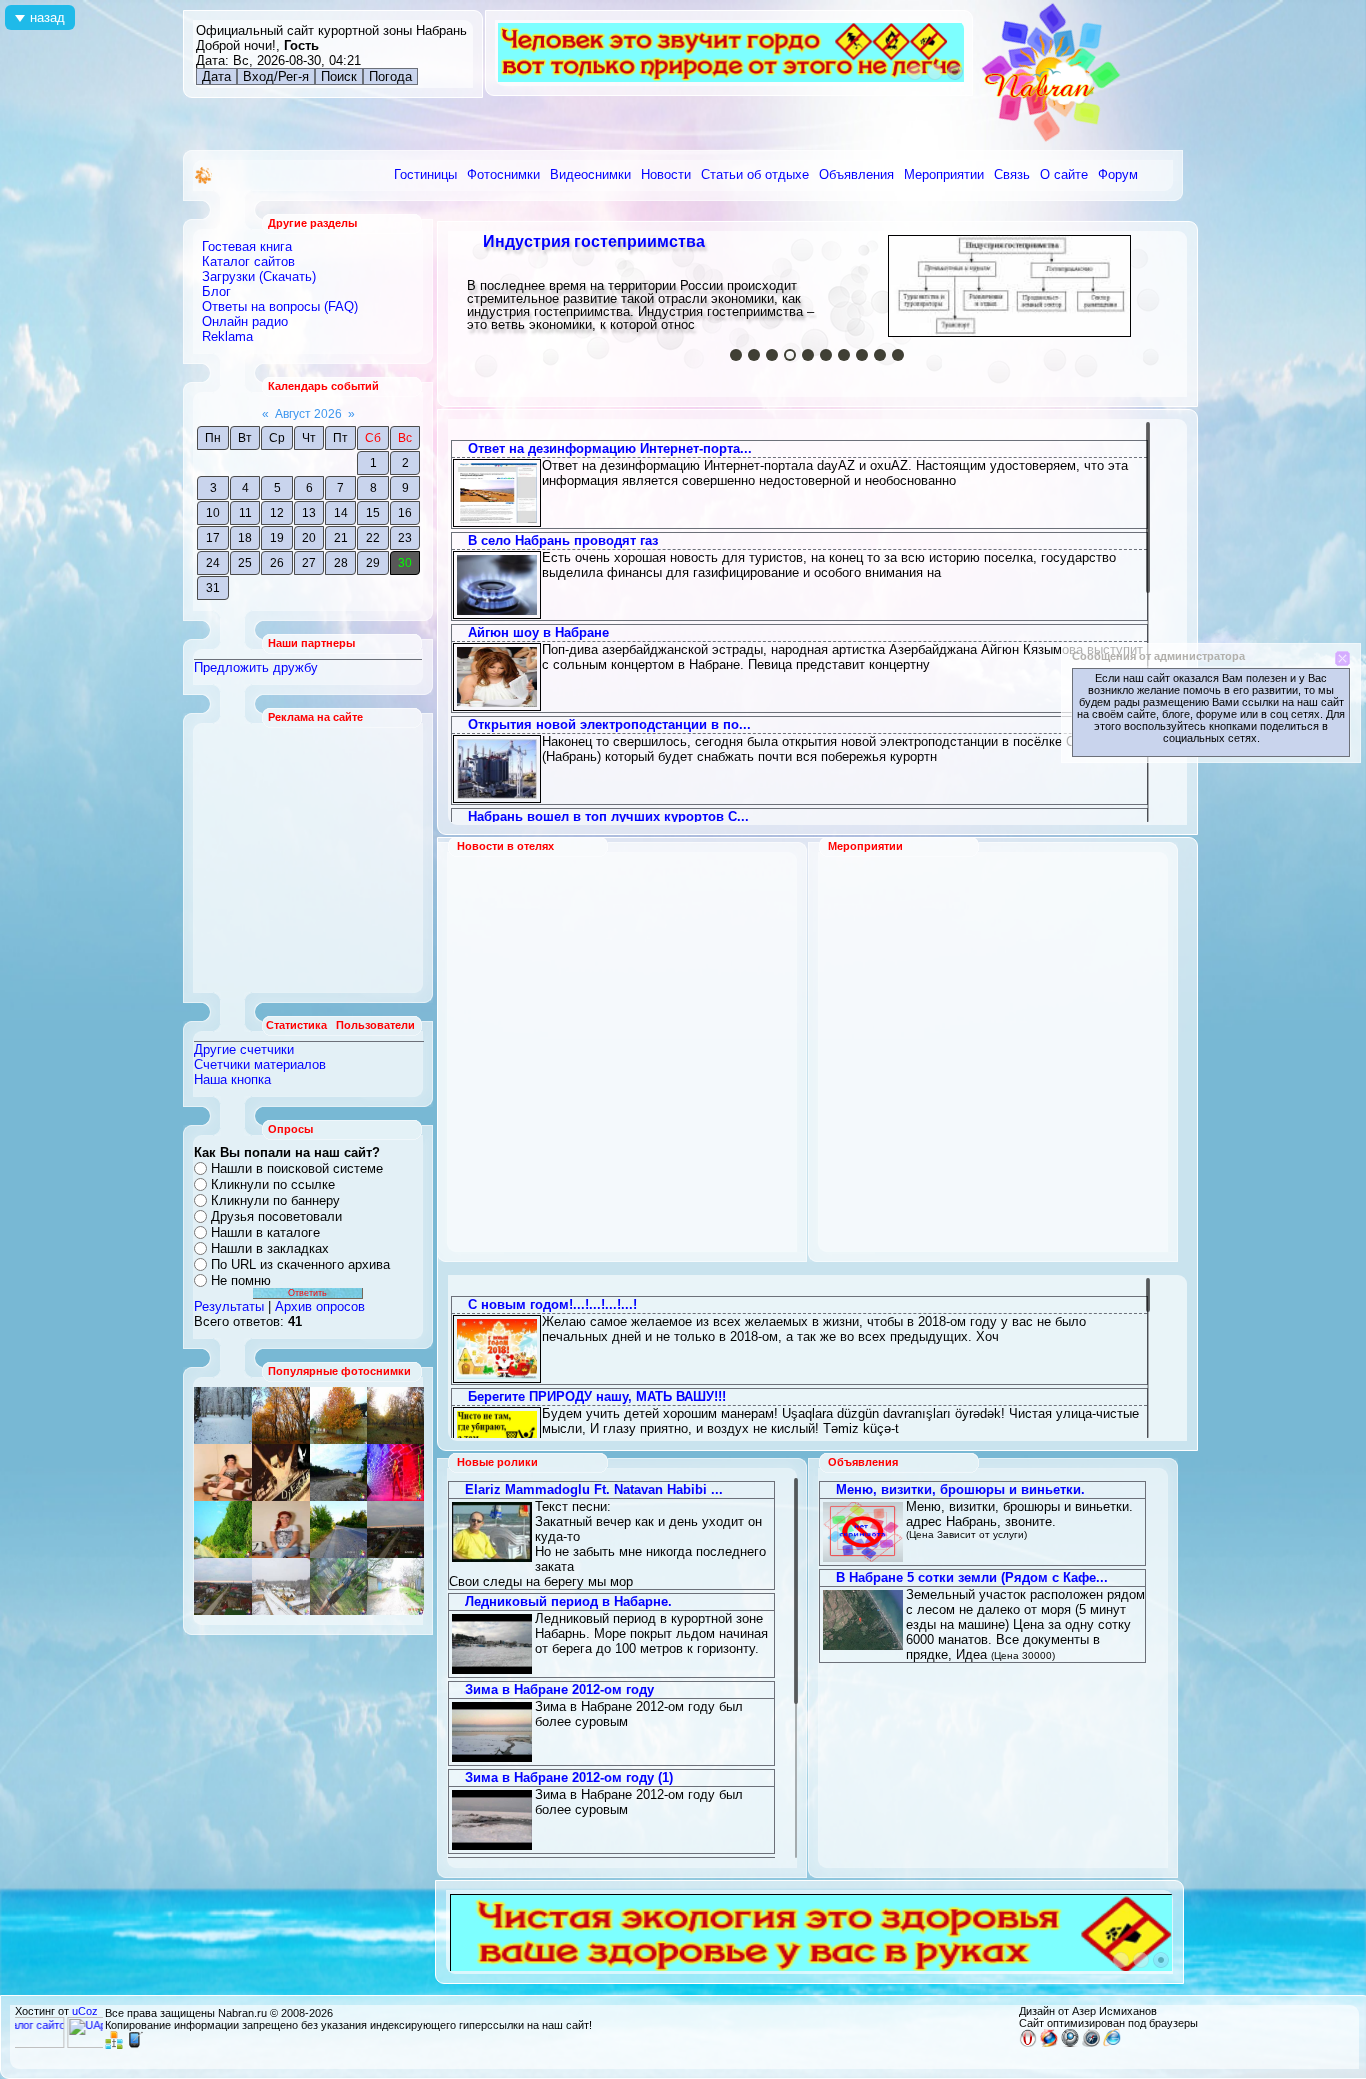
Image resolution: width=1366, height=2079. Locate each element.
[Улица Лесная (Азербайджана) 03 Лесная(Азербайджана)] (281, 1472)
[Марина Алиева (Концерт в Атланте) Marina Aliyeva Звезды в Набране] (395, 1472)
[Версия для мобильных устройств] (135, 2045)
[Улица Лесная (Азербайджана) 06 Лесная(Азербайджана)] (338, 1586)
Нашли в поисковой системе (297, 1168)
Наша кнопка (232, 1079)
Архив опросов (320, 1306)
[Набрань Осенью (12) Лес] (395, 1415)
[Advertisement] (309, 858)
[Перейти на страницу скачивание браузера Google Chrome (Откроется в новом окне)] (1070, 2043)
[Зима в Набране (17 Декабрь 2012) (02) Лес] (223, 1415)
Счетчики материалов (260, 1064)
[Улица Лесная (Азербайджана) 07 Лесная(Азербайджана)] (395, 1586)
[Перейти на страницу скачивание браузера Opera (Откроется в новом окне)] (1028, 2043)
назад (47, 17)
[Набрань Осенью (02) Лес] (281, 1415)
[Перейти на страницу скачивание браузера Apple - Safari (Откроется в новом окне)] (1091, 2043)
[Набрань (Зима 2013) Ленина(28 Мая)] (281, 1586)
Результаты (229, 1306)
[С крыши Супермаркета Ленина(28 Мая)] (223, 1472)
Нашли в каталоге (265, 1232)
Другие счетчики (244, 1049)
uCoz (85, 2011)
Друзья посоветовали (276, 1216)
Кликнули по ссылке (273, 1184)
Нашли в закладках (270, 1248)
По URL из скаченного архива (300, 1264)
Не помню (241, 1280)
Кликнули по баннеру (275, 1200)
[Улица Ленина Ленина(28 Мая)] (338, 1415)
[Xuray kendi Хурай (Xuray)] (338, 1472)
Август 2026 (308, 414)
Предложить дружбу (256, 667)
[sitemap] (114, 2045)
